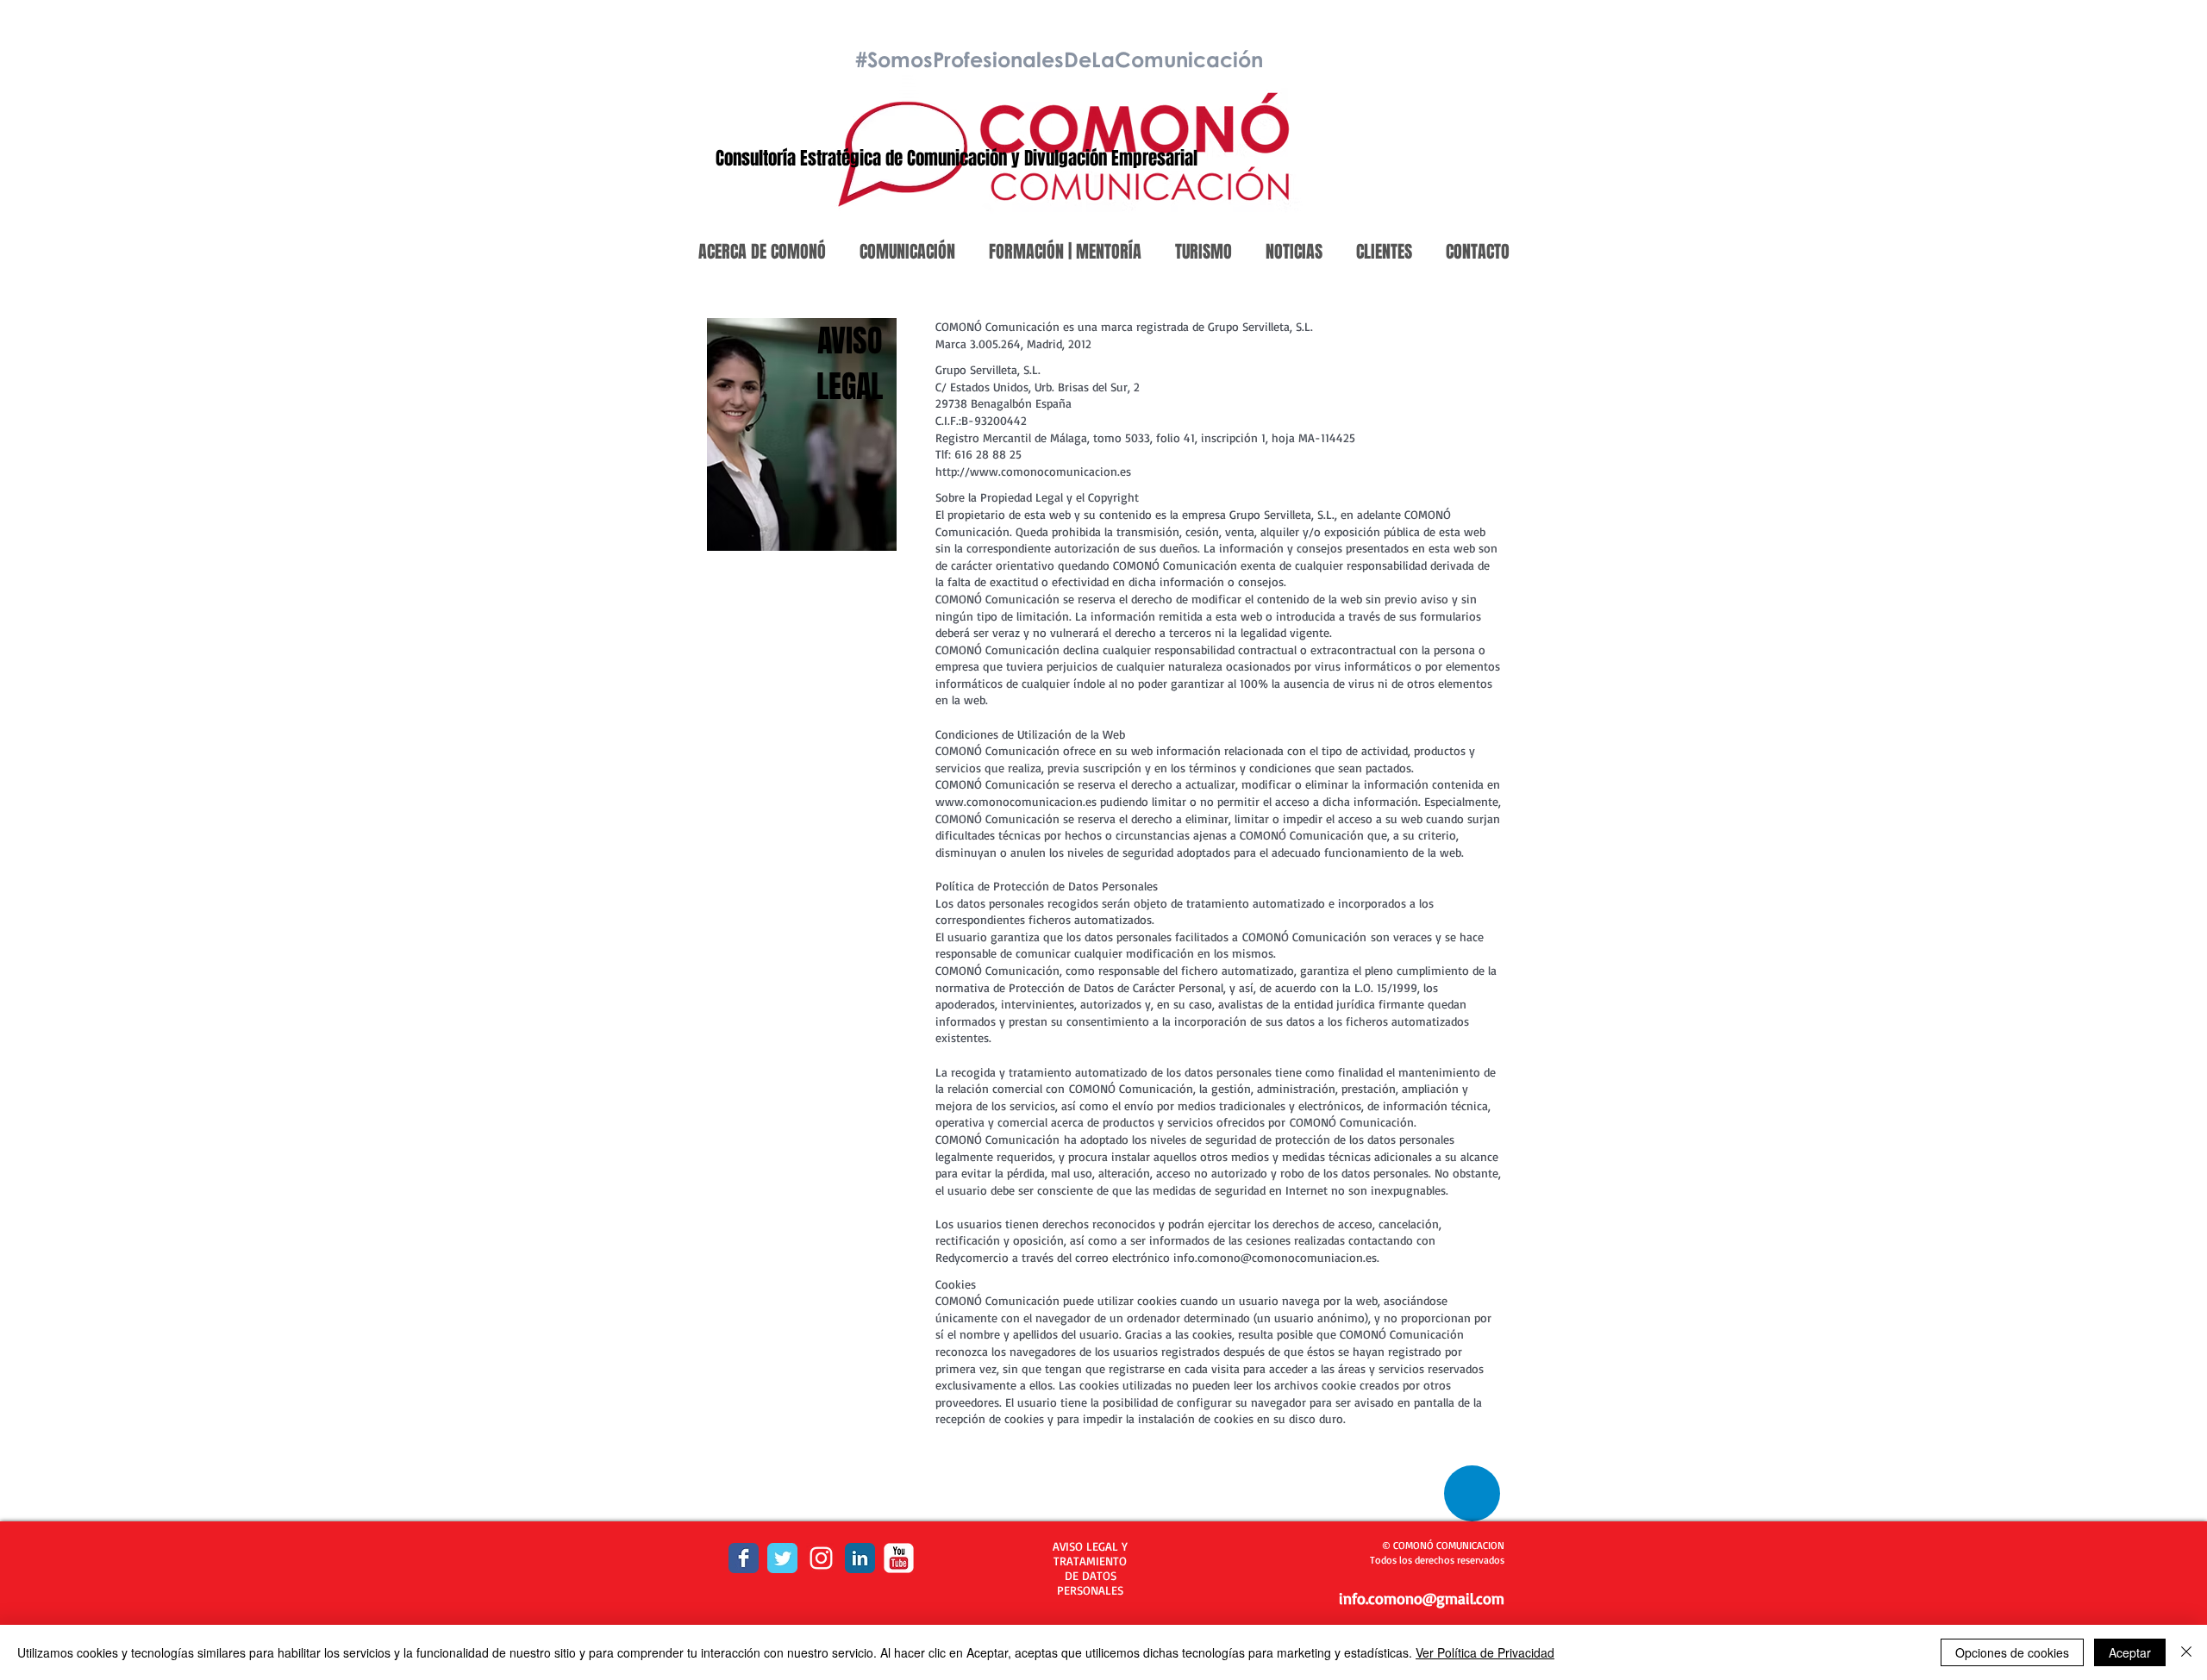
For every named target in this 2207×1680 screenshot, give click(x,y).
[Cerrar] (2186, 1652)
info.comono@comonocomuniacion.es (1275, 1257)
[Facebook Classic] (744, 1558)
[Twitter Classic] (782, 1558)
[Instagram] (821, 1558)
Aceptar (2130, 1652)
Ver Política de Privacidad (1485, 1652)
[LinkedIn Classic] (860, 1558)
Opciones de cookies (2012, 1652)
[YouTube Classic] (899, 1558)
